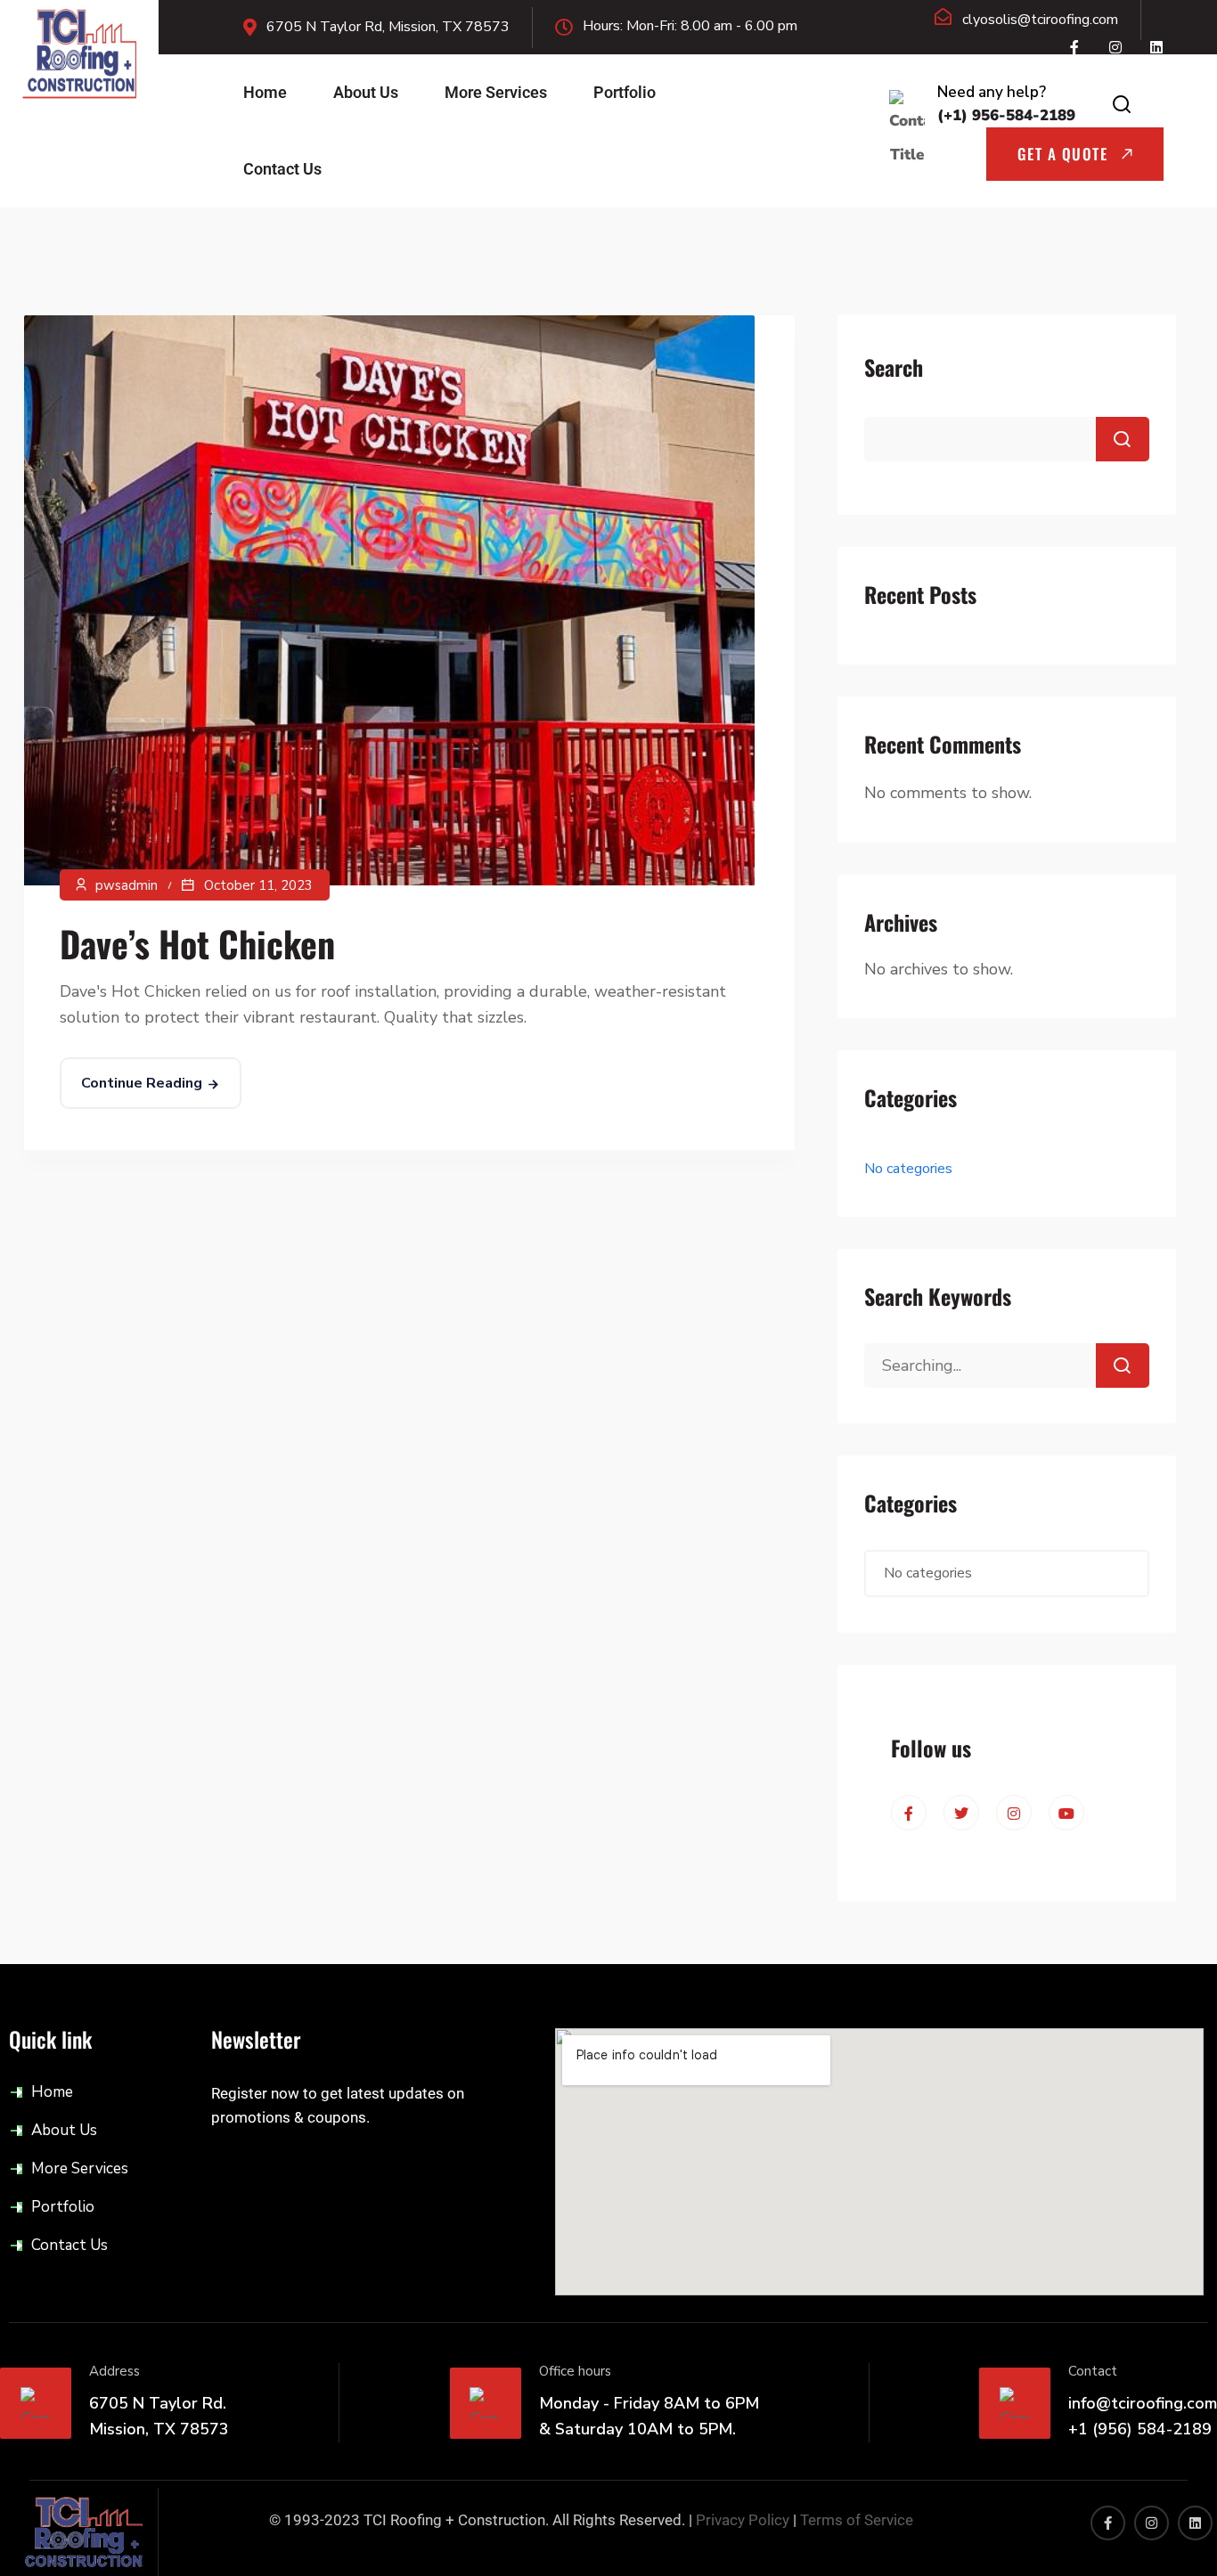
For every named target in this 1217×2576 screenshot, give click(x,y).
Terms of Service (857, 2520)
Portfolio (625, 92)
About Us (366, 92)
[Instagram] (1115, 47)
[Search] (1123, 1365)
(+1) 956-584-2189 (1006, 115)
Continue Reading (142, 1083)
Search (894, 367)
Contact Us (282, 169)
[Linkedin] (1156, 47)
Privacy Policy (743, 2520)
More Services (496, 92)
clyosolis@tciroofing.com (1040, 20)
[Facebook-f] (1074, 47)
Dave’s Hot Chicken (197, 943)
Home (265, 92)
